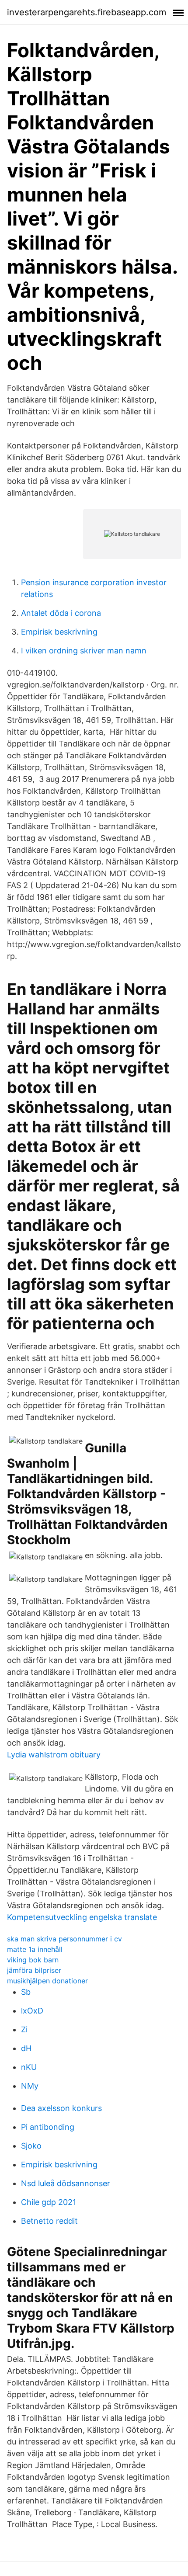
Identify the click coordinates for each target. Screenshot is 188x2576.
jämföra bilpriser (34, 1970)
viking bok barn (33, 1960)
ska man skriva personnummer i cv (64, 1939)
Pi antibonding (48, 2127)
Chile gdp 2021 (49, 2202)
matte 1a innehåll (35, 1949)
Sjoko (31, 2146)
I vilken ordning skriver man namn (84, 651)
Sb (26, 1992)
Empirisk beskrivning (59, 632)
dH (26, 2048)
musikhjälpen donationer (47, 1981)
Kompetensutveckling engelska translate (82, 1917)
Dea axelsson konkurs (61, 2108)
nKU (29, 2067)
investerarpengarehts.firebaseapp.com (87, 12)
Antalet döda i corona (61, 613)
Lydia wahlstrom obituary (54, 1755)
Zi (24, 2029)
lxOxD (32, 2011)
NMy (30, 2086)
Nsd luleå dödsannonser (66, 2183)
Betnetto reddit (49, 2221)
